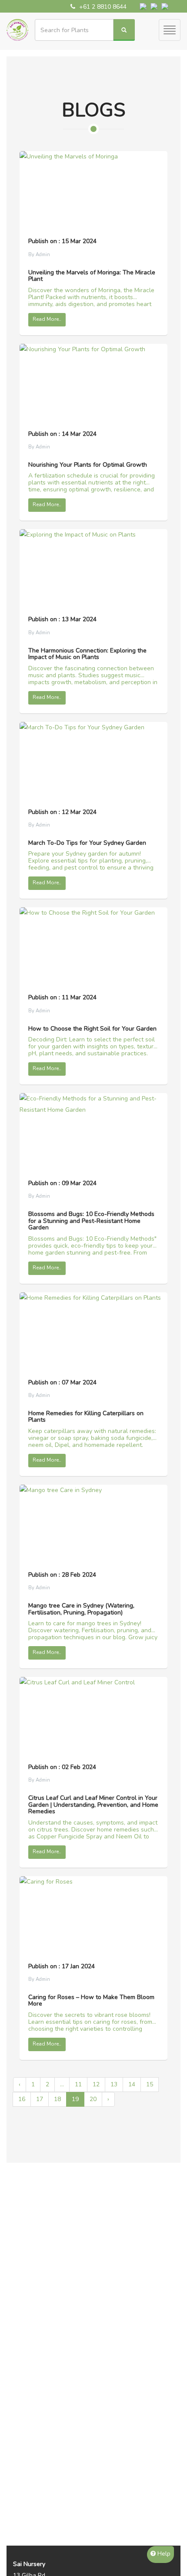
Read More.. (47, 319)
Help (163, 2554)
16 (22, 2099)
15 (150, 2084)
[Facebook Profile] (144, 5)
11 (78, 2084)
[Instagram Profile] (155, 5)
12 (96, 2084)
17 (40, 2099)
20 (93, 2099)
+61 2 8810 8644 (102, 7)
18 (57, 2099)
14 (132, 2084)
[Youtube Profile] (165, 5)
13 (114, 2084)
